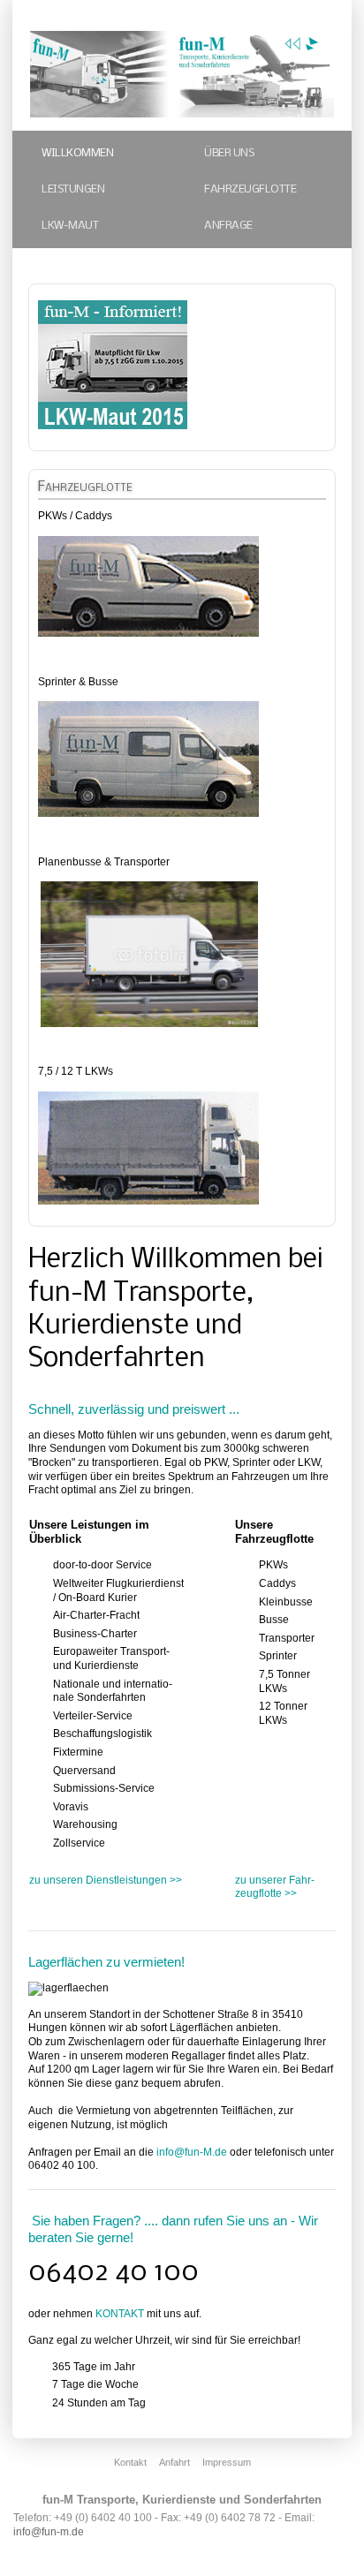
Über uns (229, 153)
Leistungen (73, 189)
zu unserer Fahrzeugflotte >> (275, 1887)
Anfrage (228, 226)
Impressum (227, 2462)
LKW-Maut (70, 226)
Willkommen (77, 153)
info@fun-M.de (192, 2152)
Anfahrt (174, 2462)
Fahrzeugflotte (250, 189)
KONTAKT (120, 2314)
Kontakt (130, 2462)
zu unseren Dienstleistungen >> (106, 1880)
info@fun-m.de (49, 2532)
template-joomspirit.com (360, 2483)
